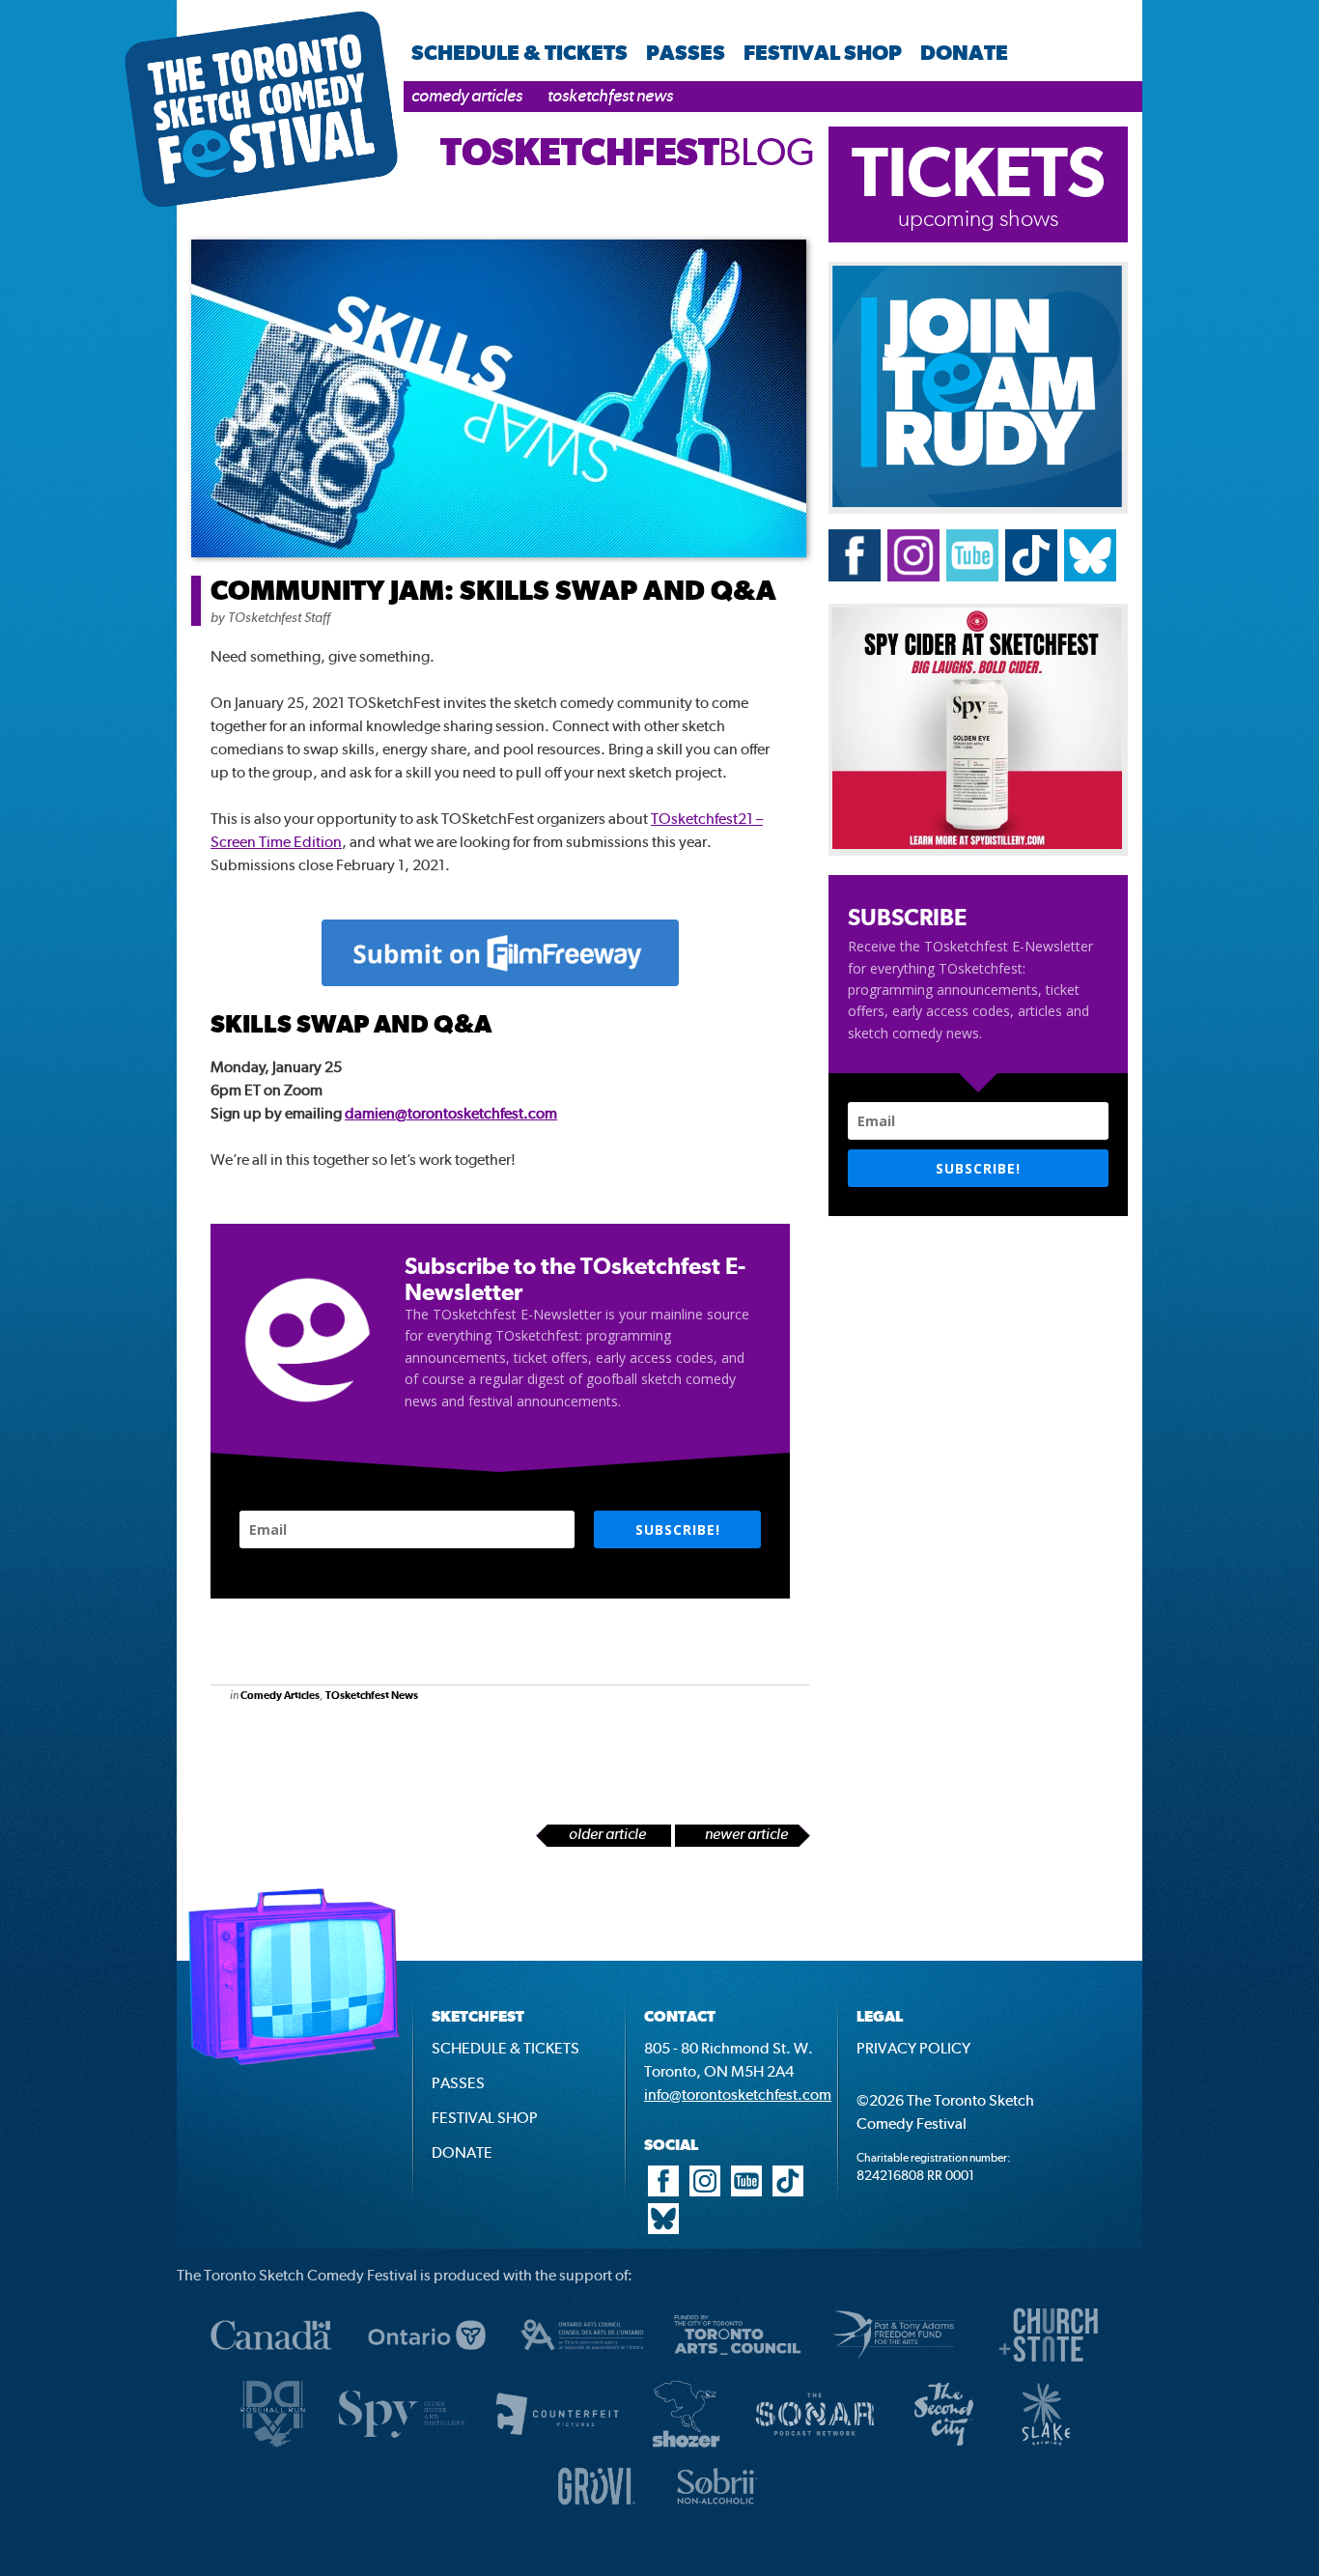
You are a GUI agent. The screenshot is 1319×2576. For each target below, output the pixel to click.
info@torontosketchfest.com (738, 2095)
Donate (964, 52)
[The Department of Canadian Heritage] (271, 2366)
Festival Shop (823, 52)
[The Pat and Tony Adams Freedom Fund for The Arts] (893, 2366)
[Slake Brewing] (1046, 2445)
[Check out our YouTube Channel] (746, 2191)
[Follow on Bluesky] (1090, 576)
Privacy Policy (913, 2048)
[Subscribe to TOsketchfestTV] (972, 576)
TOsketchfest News (610, 95)
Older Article (607, 1834)
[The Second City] (944, 2445)
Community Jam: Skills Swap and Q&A (493, 590)
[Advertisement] (417, 1774)
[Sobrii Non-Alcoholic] (717, 2510)
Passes (686, 52)
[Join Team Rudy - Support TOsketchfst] (977, 502)
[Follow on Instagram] (913, 576)
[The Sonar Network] (815, 2445)
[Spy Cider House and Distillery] (977, 844)
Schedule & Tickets (519, 52)
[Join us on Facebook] (855, 576)
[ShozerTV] (686, 2445)
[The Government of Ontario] (427, 2366)
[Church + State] (1049, 2366)
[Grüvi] (597, 2510)
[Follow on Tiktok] (1031, 576)
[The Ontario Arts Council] (582, 2366)
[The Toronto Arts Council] (738, 2366)
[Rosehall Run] (273, 2445)
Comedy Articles (467, 95)
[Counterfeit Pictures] (557, 2445)
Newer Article (746, 1834)
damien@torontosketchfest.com (451, 1113)
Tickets (979, 171)
